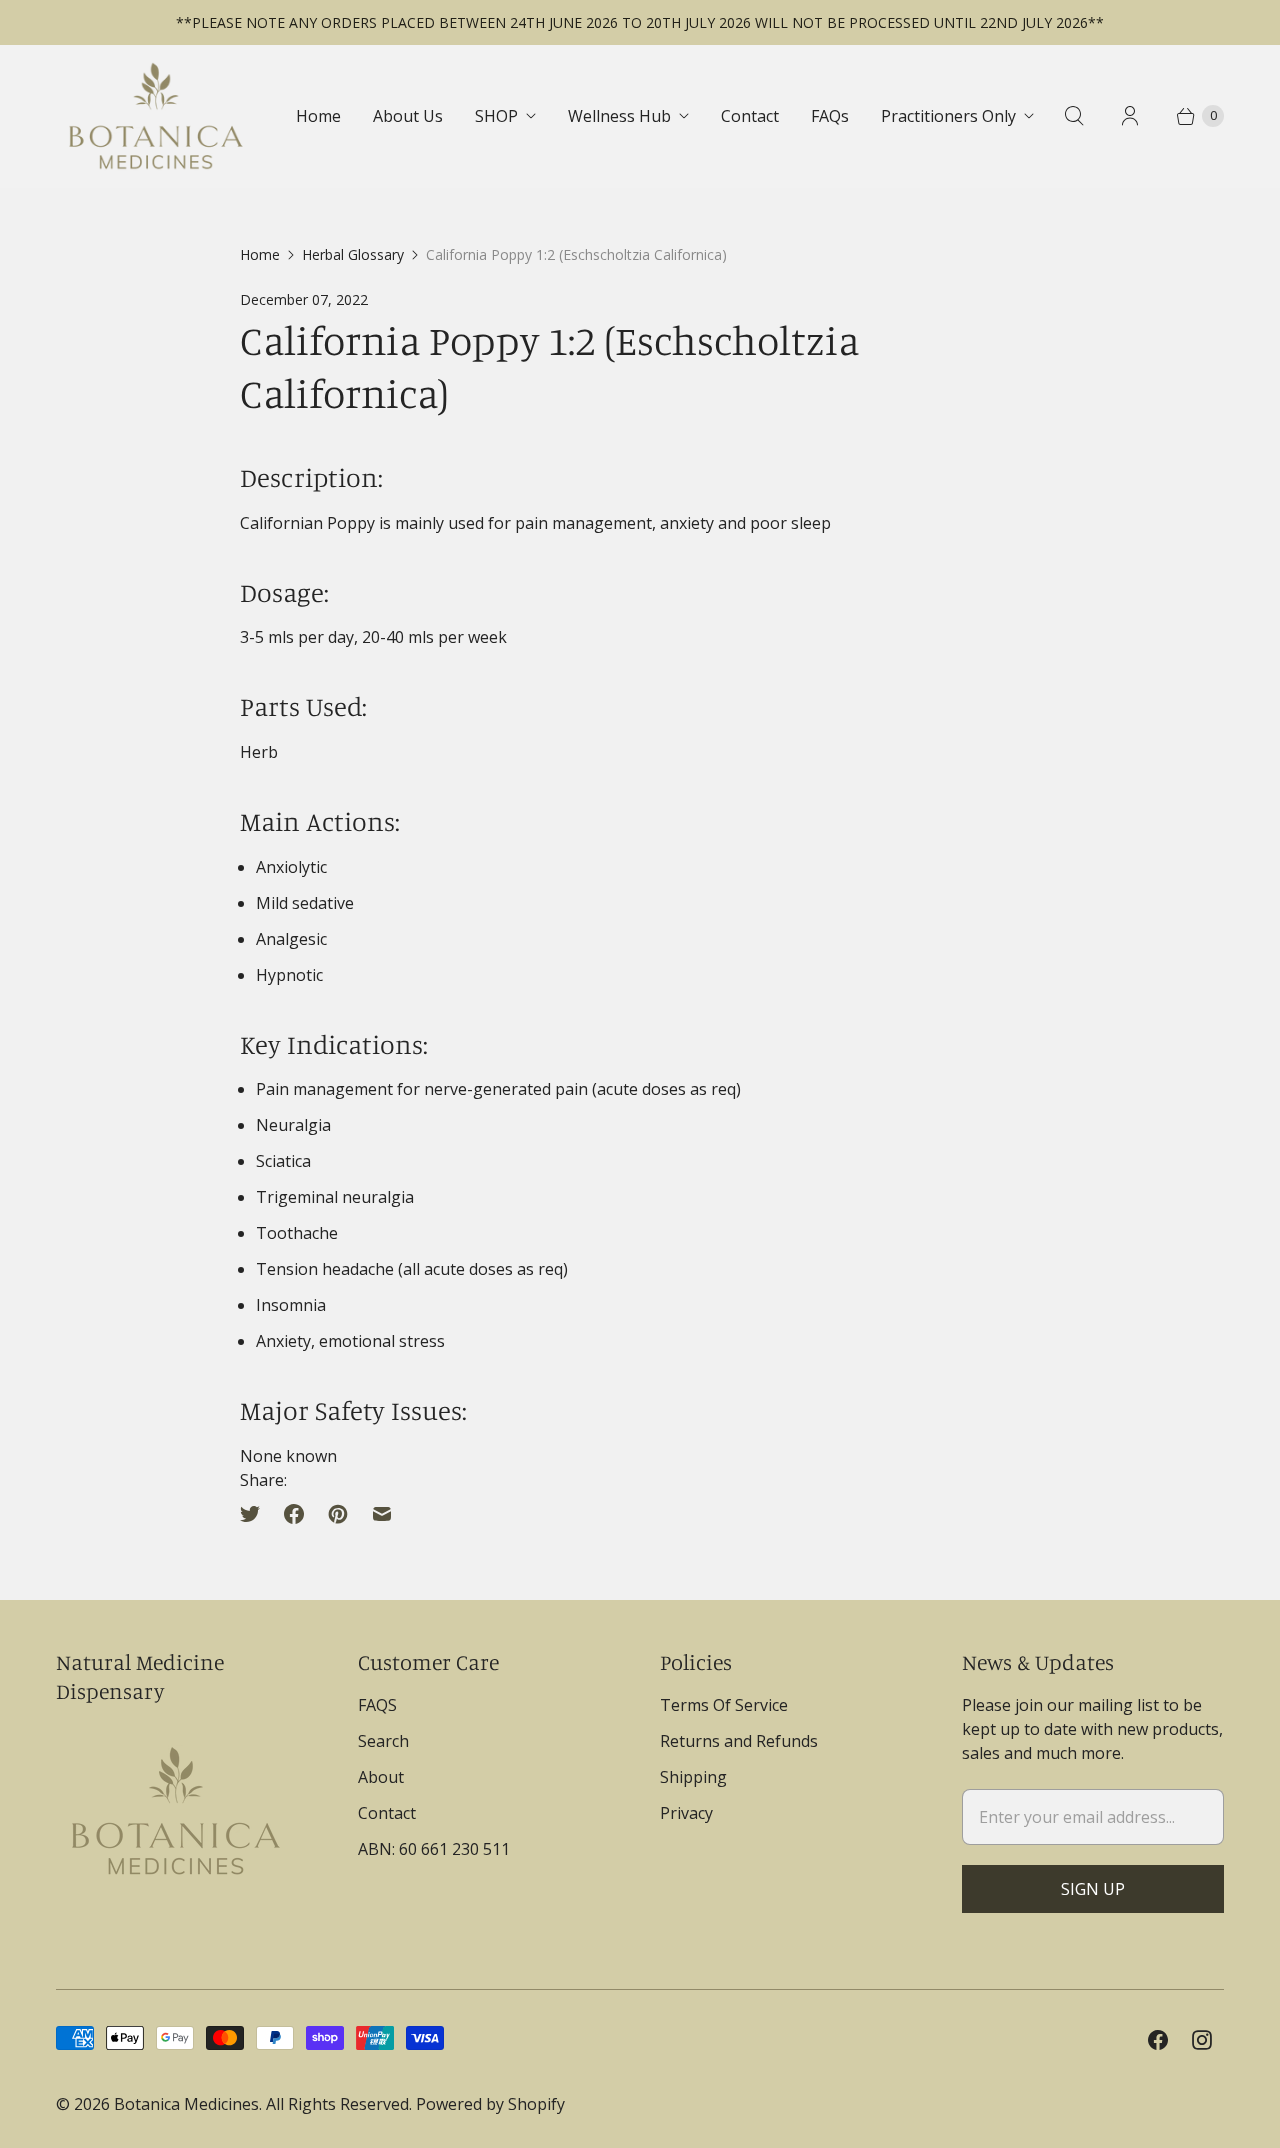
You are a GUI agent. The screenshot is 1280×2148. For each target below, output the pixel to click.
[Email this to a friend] (382, 1514)
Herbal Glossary (353, 254)
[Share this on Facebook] (294, 1514)
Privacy (686, 1813)
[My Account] (1130, 116)
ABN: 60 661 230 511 (434, 1849)
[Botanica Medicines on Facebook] (1158, 2040)
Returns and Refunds (739, 1741)
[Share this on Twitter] (256, 1514)
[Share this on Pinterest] (338, 1514)
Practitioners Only (948, 116)
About (381, 1777)
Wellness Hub (619, 116)
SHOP (496, 116)
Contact (750, 116)
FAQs (830, 116)
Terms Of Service (724, 1705)
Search (383, 1741)
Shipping (693, 1777)
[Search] (1074, 116)
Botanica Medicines (186, 2104)
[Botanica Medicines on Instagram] (1202, 2040)
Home (318, 116)
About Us (408, 116)
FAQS (377, 1705)
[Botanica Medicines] (156, 116)
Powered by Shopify (490, 2104)
